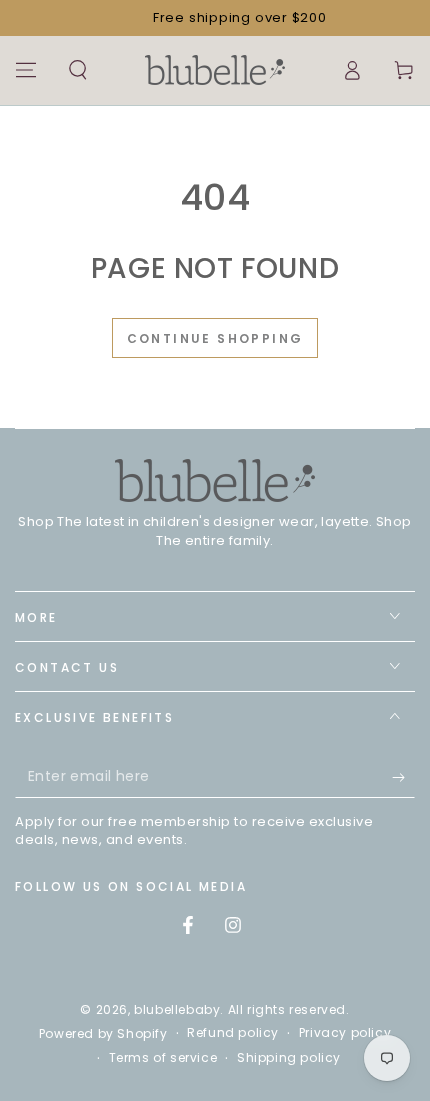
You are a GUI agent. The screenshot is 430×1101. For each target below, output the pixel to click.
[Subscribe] (403, 778)
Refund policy (233, 1033)
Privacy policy (345, 1033)
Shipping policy (289, 1058)
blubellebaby (177, 1009)
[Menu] (26, 70)
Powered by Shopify (103, 1034)
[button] (78, 70)
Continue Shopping (215, 338)
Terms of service (163, 1058)
